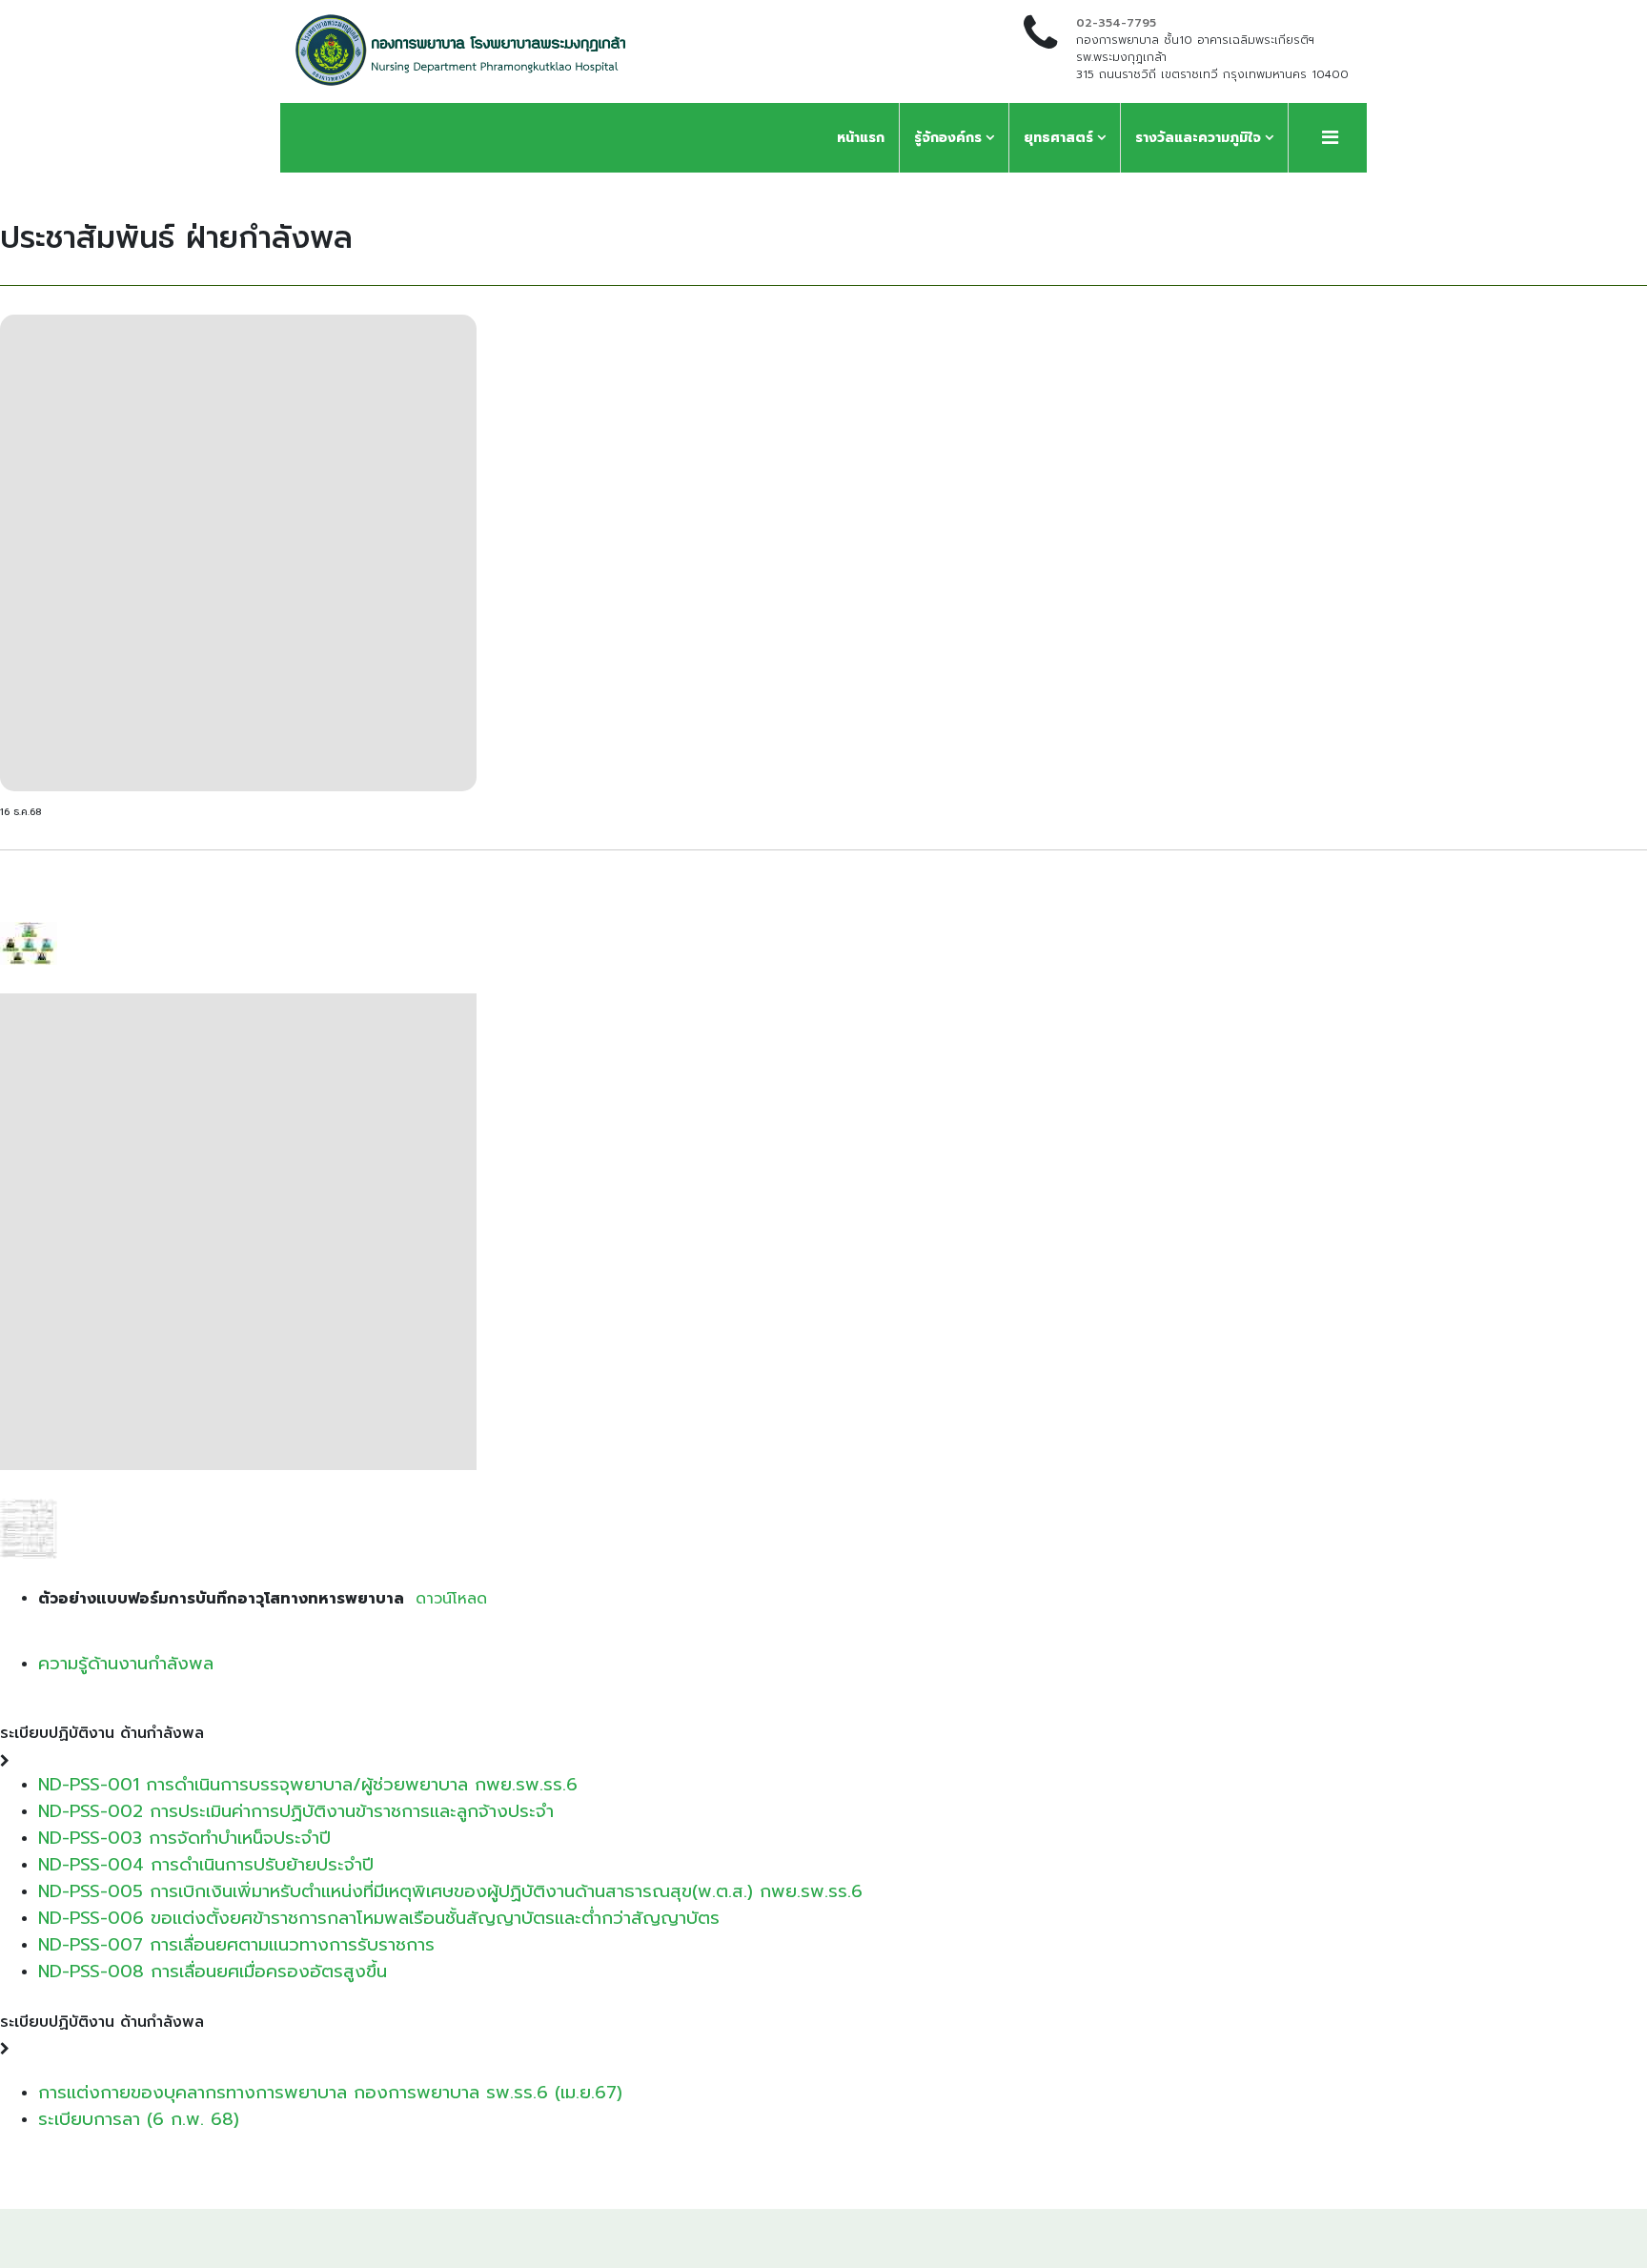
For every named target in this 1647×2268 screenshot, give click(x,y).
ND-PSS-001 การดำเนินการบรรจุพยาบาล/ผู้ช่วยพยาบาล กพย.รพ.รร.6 (308, 1785)
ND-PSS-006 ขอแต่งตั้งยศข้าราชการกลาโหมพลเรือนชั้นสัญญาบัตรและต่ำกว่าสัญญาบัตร (379, 1918)
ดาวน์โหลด (448, 1599)
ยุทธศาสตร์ (1058, 138)
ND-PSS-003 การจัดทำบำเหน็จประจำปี (184, 1838)
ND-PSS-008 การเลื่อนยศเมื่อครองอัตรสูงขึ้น (213, 1972)
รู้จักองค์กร (948, 138)
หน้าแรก (861, 138)
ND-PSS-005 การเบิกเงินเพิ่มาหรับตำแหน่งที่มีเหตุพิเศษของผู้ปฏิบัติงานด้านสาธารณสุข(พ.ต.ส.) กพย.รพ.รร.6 (450, 1891)
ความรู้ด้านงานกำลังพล (126, 1664)
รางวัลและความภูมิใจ (1198, 138)
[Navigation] (1330, 138)
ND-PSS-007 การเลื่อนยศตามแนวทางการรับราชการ (236, 1945)
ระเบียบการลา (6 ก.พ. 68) (139, 2119)
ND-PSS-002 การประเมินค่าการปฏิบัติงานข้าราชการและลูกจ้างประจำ (296, 1811)
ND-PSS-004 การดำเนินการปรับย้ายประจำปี (206, 1865)
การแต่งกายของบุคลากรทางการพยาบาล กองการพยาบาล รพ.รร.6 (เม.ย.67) (330, 2093)
